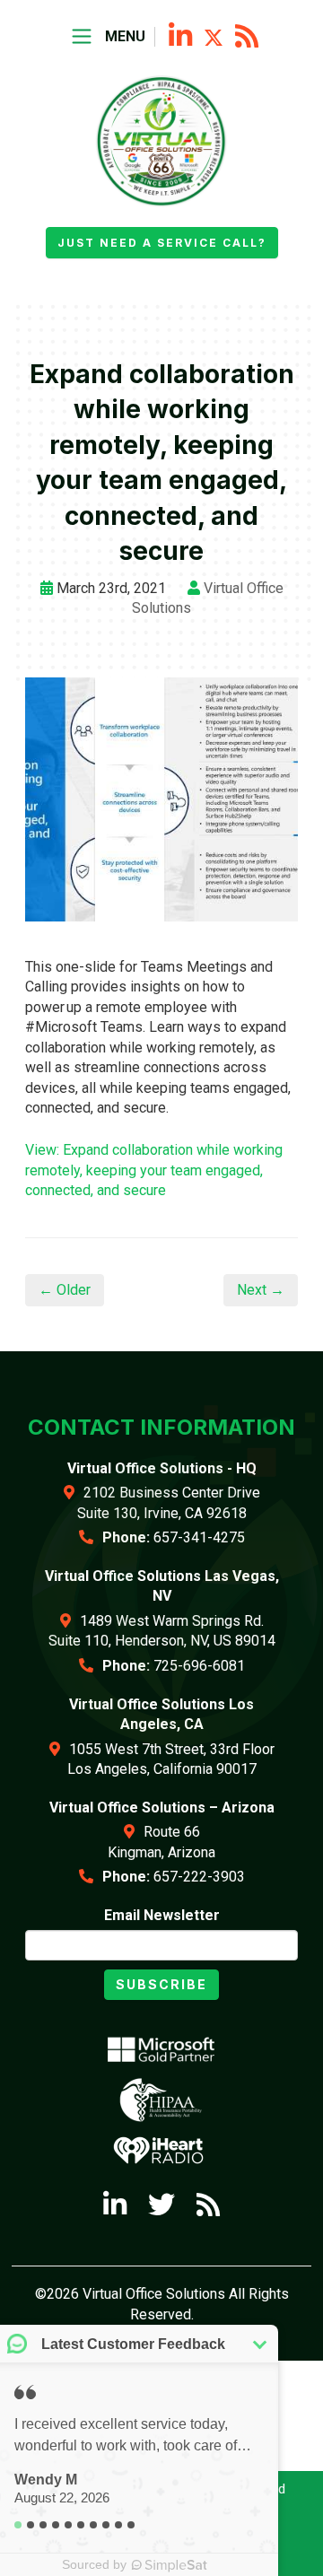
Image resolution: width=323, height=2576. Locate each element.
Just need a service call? (162, 243)
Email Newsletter (162, 1915)
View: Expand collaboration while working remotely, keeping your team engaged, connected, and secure (154, 1170)
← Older (65, 1290)
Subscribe (161, 1984)
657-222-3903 (199, 1877)
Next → (261, 1290)
